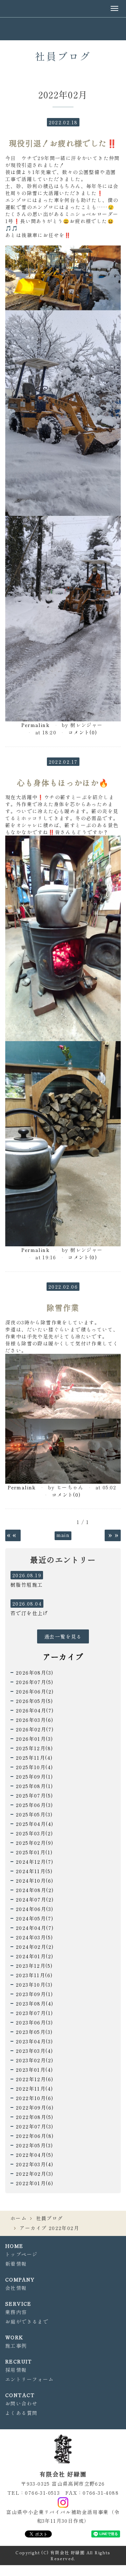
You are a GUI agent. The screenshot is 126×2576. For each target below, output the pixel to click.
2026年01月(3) (34, 1739)
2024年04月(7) (35, 1928)
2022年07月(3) (34, 2126)
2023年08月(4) (34, 2003)
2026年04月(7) (35, 1710)
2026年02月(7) (35, 1729)
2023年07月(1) (34, 2013)
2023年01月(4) (34, 2070)
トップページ (21, 2254)
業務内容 (16, 2312)
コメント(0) (83, 732)
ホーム (19, 2218)
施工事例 (16, 2346)
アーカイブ (63, 1656)
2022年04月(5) (34, 2155)
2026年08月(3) (34, 1673)
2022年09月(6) (35, 2107)
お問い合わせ (21, 2403)
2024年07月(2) (35, 1899)
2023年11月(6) (34, 1975)
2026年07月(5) (34, 1682)
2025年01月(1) (34, 1852)
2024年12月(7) (34, 1862)
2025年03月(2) (34, 1833)
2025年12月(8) (34, 1748)
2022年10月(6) (34, 2098)
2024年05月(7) (34, 1918)
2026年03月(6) (34, 1720)
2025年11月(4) (34, 1758)
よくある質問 (21, 2413)
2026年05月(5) (34, 1701)
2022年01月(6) (34, 2183)
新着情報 (16, 2264)
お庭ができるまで (27, 2321)
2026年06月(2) (35, 1691)
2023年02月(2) (34, 2060)
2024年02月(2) (35, 1947)
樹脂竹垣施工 (27, 1585)
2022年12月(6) (34, 2079)
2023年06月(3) (34, 2022)
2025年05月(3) (34, 1814)
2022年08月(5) (34, 2117)
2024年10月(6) (34, 1881)
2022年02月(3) (34, 2174)
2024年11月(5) (34, 1871)
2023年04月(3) (34, 2041)
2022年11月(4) (34, 2089)
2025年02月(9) (34, 1843)
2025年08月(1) (34, 1786)
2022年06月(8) (35, 2136)
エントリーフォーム (30, 2379)
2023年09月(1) (34, 1994)
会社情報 (16, 2288)
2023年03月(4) (34, 2051)
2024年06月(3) (34, 1909)
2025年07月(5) (34, 1795)
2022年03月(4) (34, 2164)
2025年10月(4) (34, 1767)
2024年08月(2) (35, 1890)
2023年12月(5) (34, 1966)
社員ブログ (50, 2218)
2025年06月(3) (34, 1805)
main (63, 1535)
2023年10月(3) (34, 1985)
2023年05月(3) (34, 2032)
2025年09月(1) (34, 1777)
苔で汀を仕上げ (29, 1613)
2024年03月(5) (34, 1937)
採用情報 (16, 2370)
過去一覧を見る (63, 1636)
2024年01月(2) (34, 1956)
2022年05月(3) (34, 2145)
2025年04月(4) (34, 1824)
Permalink (36, 725)
